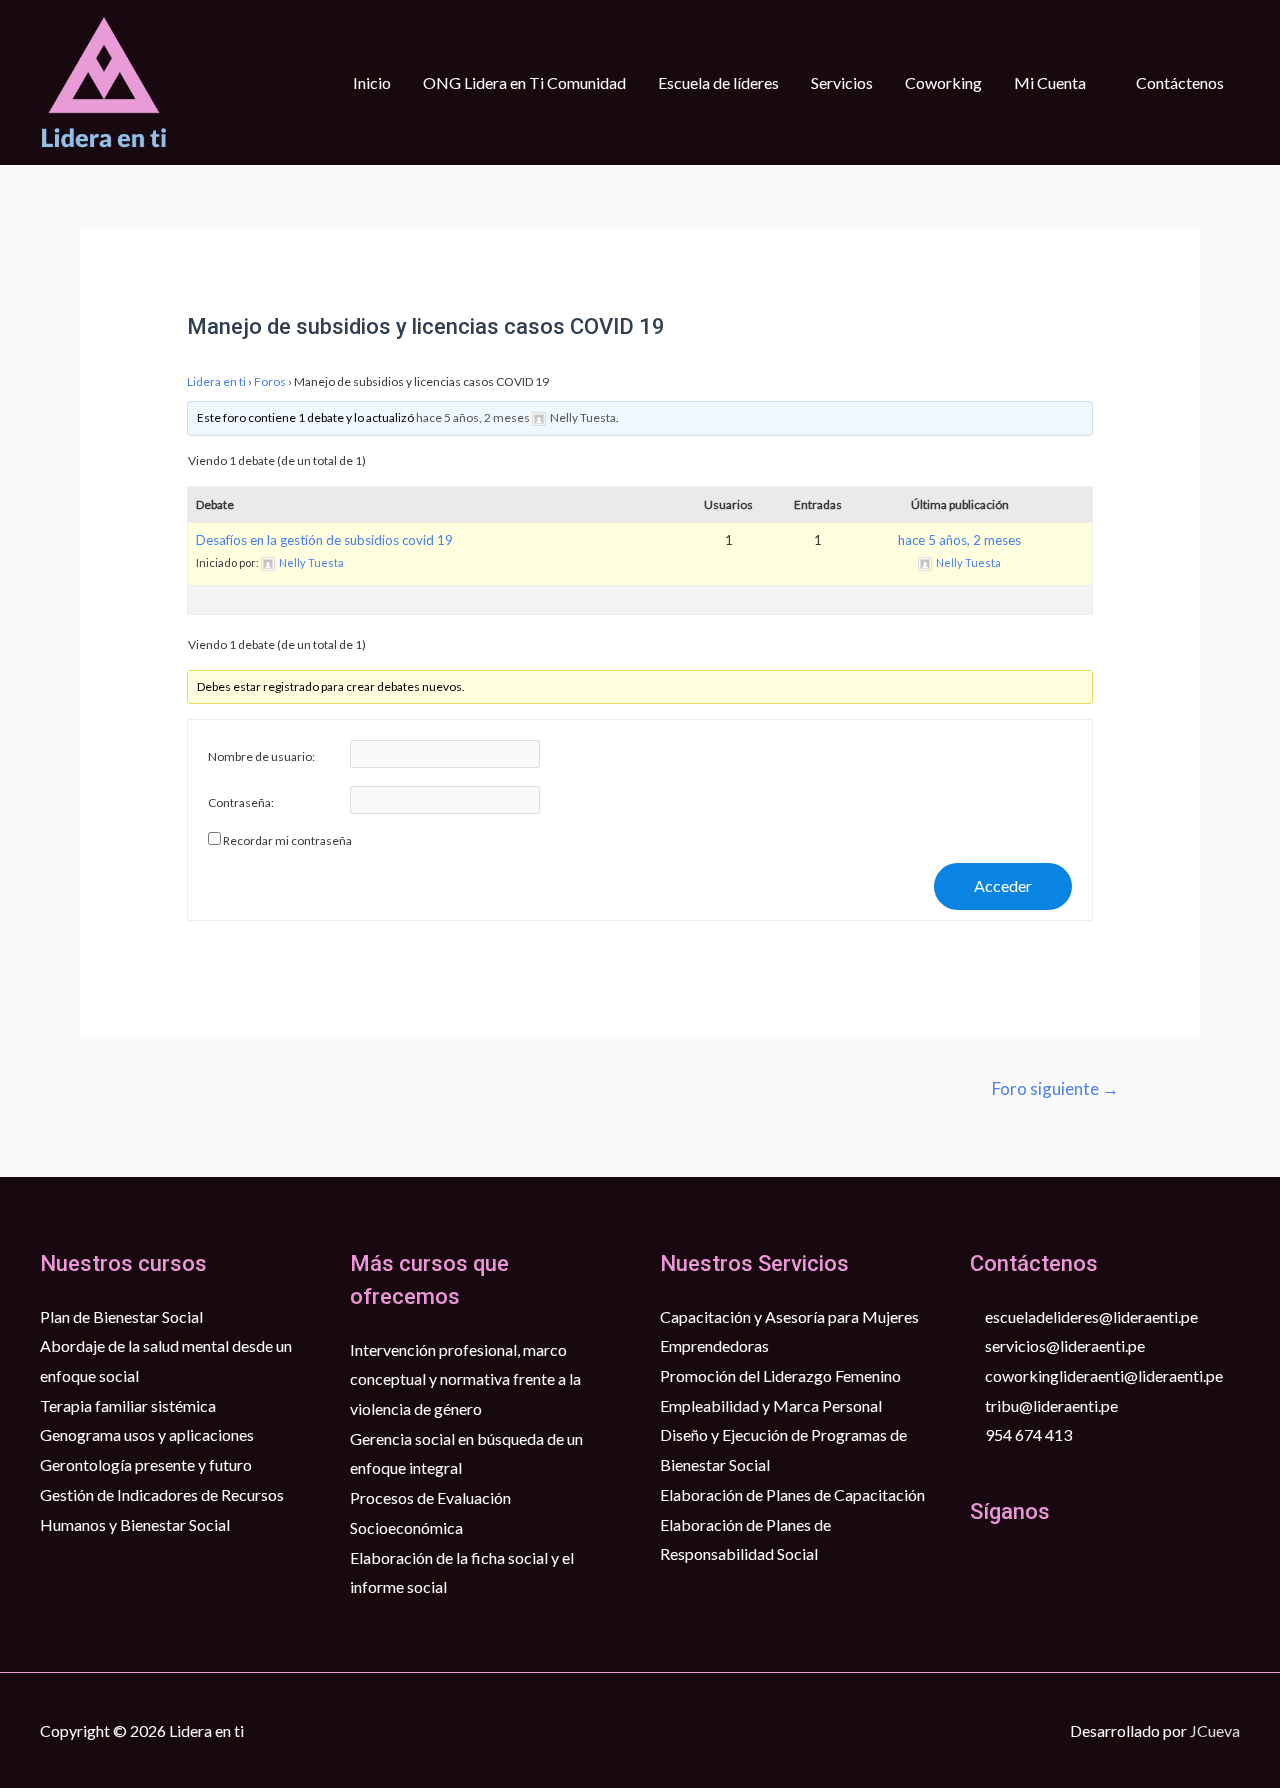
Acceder (1003, 885)
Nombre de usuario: (261, 756)
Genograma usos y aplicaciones (147, 1434)
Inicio (372, 82)
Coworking (943, 82)
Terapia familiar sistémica (128, 1405)
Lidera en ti (216, 381)
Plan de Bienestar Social (121, 1316)
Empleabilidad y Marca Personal (771, 1405)
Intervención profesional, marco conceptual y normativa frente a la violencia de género (465, 1379)
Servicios (842, 82)
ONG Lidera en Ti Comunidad (524, 82)
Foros (270, 381)
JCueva (1215, 1730)
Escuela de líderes (718, 82)
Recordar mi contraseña (287, 840)
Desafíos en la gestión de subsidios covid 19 (324, 540)
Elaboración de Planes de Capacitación (792, 1494)
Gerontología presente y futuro (146, 1464)
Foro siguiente (1055, 1088)
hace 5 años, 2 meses (473, 417)
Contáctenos (1180, 82)
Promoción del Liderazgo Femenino (780, 1375)
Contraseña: (241, 802)
